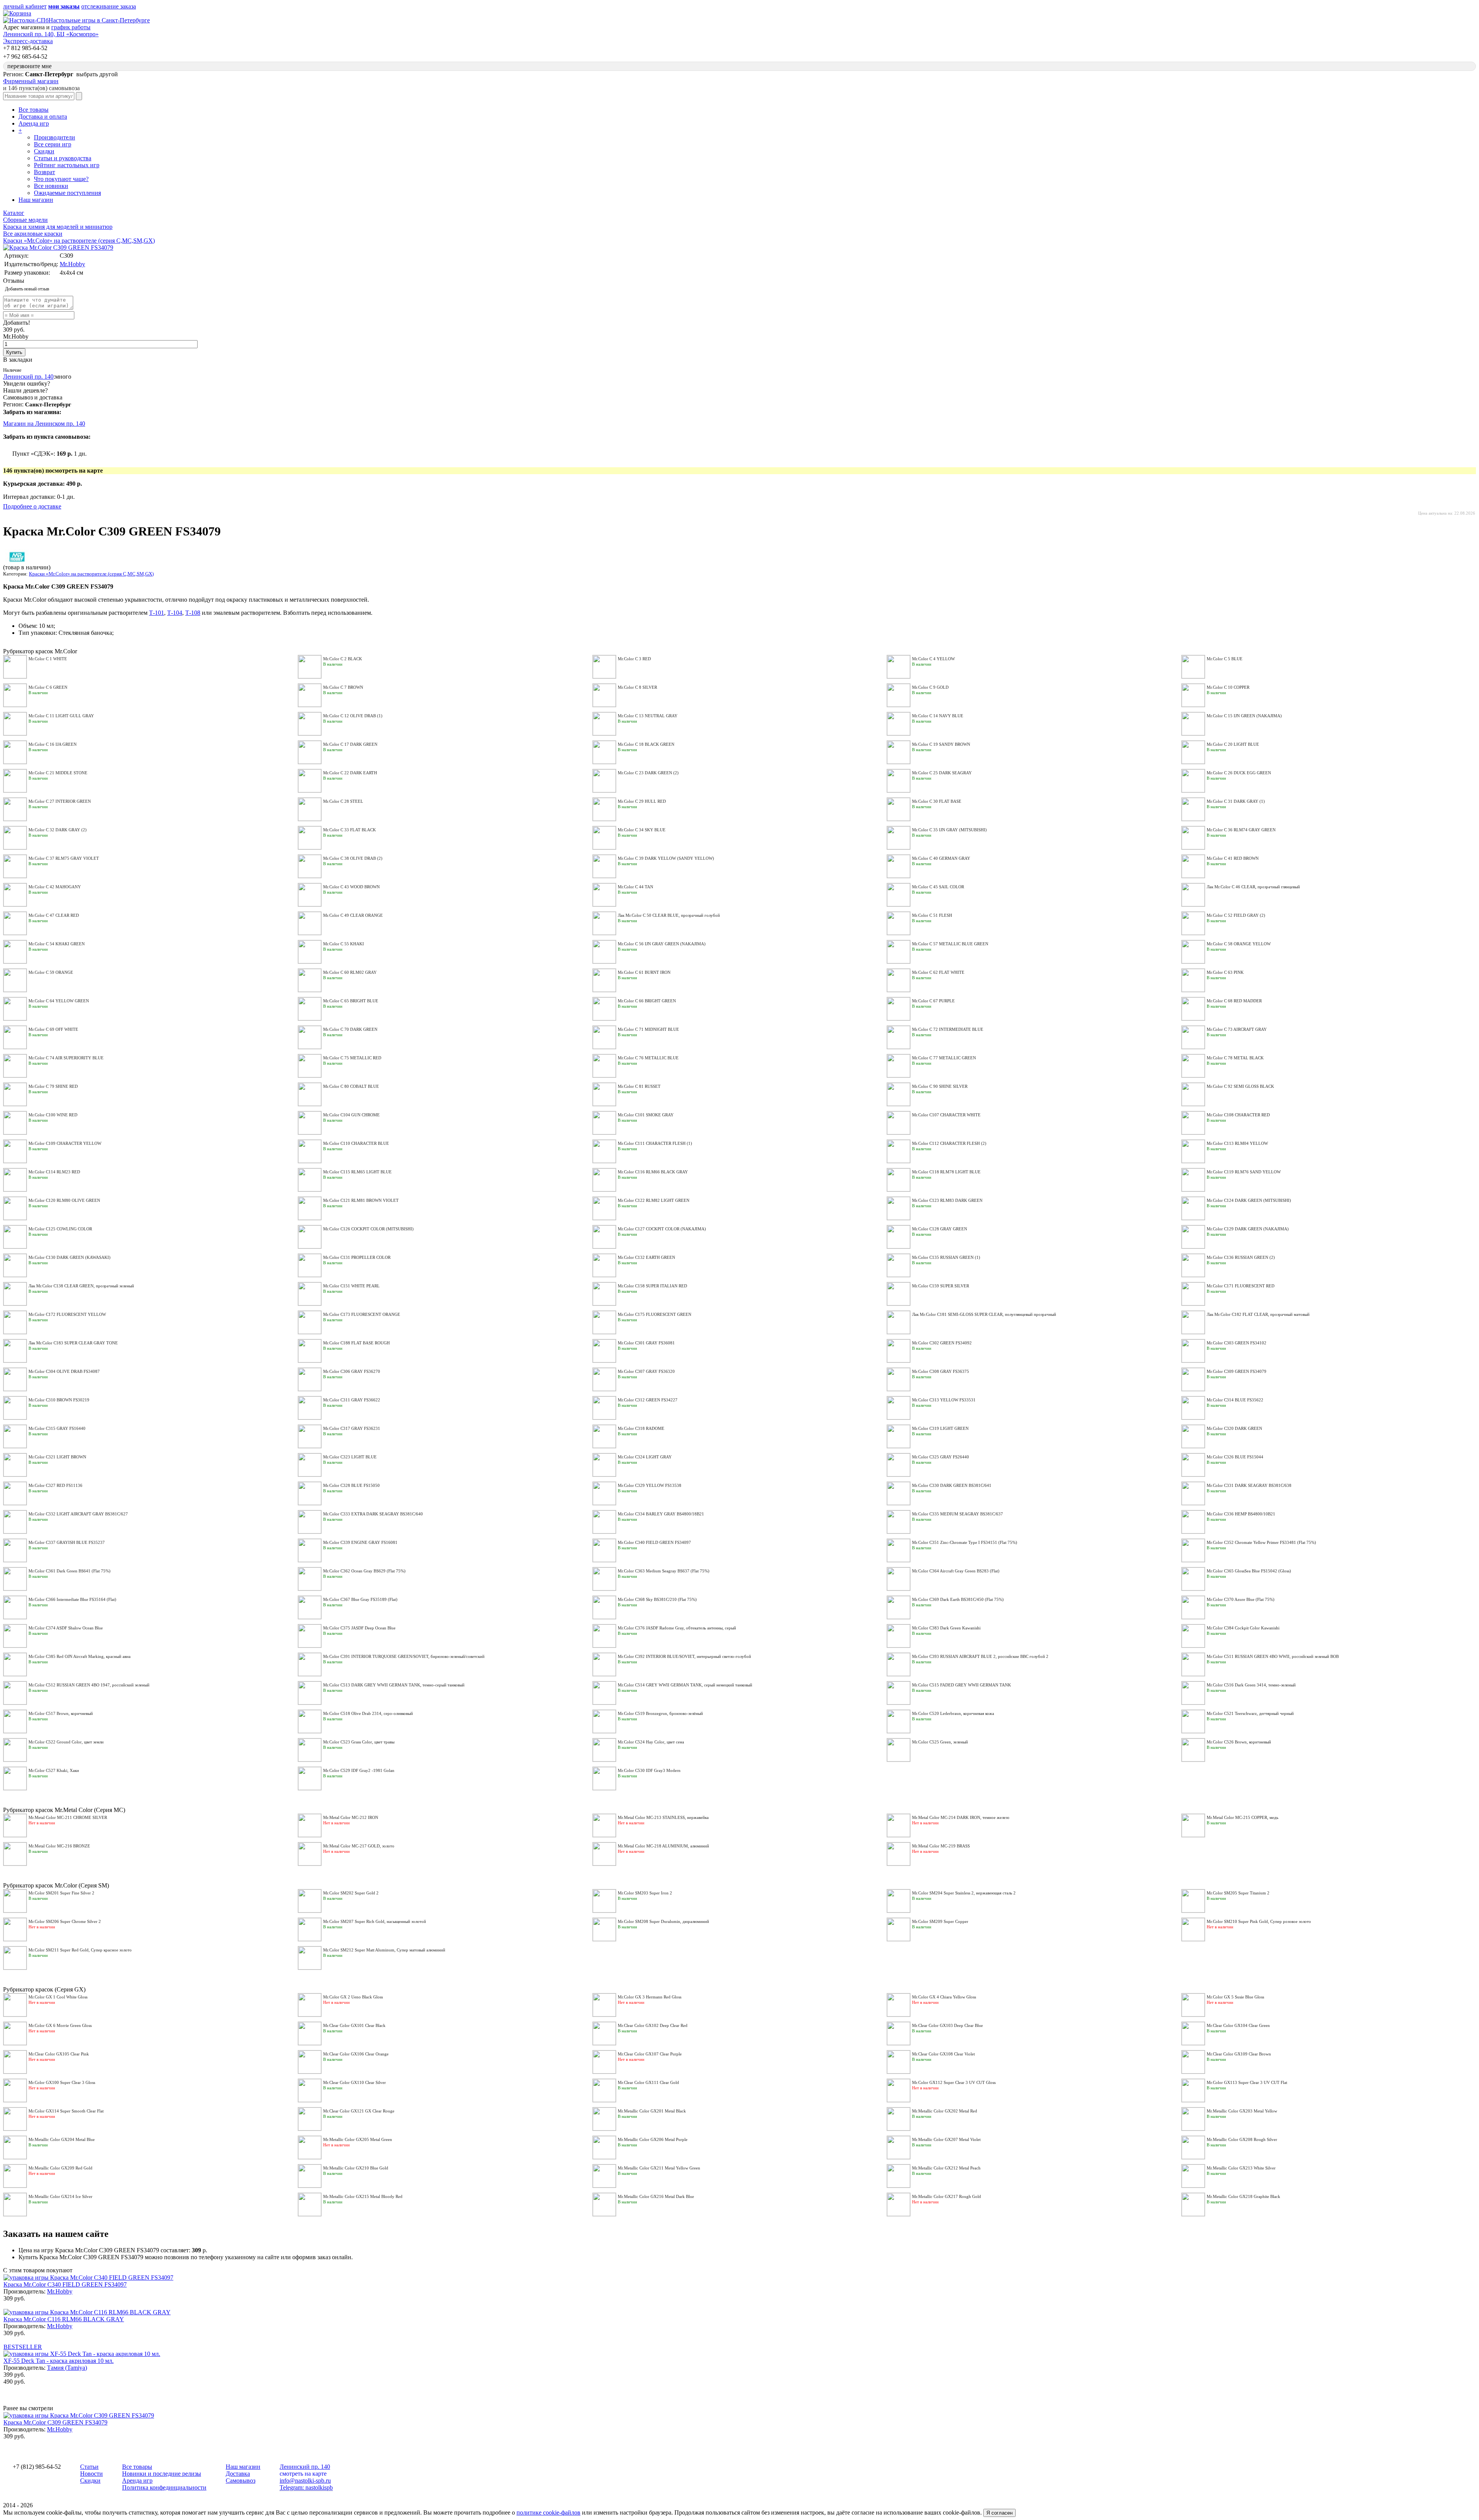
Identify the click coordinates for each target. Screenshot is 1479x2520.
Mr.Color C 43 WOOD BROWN (351, 887)
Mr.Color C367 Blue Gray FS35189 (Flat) (360, 1599)
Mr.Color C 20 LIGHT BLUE (1233, 744)
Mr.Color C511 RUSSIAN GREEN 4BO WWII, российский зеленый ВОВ (1273, 1656)
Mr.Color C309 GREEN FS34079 (1237, 1371)
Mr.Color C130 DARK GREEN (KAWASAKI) (70, 1257)
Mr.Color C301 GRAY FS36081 (646, 1343)
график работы (71, 27)
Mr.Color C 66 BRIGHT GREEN (647, 1001)
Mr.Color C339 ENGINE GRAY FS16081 (360, 1542)
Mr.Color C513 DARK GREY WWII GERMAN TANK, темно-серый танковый (394, 1685)
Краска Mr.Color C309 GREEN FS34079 (55, 2422)
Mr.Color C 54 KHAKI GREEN (57, 944)
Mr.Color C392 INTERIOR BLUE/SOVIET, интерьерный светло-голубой (684, 1656)
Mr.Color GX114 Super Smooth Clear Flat (66, 2111)
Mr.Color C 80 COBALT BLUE (351, 1086)
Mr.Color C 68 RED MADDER (1234, 1001)
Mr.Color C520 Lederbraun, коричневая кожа (953, 1713)
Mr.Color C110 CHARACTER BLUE (356, 1143)
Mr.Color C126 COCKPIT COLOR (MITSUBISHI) (368, 1229)
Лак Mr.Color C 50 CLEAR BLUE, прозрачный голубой (669, 915)
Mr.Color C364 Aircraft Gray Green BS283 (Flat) (956, 1571)
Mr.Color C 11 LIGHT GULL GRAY (61, 716)
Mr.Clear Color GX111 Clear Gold (648, 2082)
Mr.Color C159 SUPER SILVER (941, 1286)
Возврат (44, 172)
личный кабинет (25, 6)
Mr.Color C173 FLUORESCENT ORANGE (362, 1314)
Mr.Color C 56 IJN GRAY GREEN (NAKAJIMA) (662, 944)
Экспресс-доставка (28, 41)
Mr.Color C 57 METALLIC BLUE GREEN (950, 944)
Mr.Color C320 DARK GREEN (1234, 1428)
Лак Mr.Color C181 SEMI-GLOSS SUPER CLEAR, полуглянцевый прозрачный (984, 1314)
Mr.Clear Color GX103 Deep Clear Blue (947, 2025)
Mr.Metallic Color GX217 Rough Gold (947, 2196)
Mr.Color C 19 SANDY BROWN (941, 744)
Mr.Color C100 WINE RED (53, 1115)
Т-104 (175, 613)
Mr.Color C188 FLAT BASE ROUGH (356, 1343)
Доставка (238, 2474)
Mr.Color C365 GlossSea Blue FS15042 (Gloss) (1249, 1571)
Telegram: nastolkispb (306, 2487)
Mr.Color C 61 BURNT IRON (644, 972)
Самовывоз (241, 2481)
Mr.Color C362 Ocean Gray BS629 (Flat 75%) (364, 1571)
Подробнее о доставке (32, 506)
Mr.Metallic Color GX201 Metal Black (652, 2111)
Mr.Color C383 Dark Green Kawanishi (946, 1628)
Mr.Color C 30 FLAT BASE (937, 801)
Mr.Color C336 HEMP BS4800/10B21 (1241, 1514)
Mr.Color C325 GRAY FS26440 (941, 1457)
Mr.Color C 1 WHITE (48, 659)
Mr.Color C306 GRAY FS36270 (352, 1371)
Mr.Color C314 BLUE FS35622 (1235, 1400)
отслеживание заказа (109, 6)
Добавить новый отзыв (27, 289)
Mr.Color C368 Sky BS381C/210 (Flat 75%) (657, 1599)
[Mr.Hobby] (17, 563)
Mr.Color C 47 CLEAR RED (54, 915)
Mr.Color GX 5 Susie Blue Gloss (1235, 1997)
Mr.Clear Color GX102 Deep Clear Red (653, 2025)
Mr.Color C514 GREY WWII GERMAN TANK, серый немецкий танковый (685, 1685)
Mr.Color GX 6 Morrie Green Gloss (60, 2025)
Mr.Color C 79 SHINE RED (53, 1086)
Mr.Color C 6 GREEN (48, 687)
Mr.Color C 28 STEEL (343, 801)
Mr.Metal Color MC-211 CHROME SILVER (68, 1817)
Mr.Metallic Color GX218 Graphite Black (1243, 2196)
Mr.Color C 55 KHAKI (344, 944)
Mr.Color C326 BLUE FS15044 (1235, 1457)
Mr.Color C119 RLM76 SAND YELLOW (1244, 1172)
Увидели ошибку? (27, 383)
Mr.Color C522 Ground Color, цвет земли (66, 1742)
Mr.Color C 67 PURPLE (933, 1001)
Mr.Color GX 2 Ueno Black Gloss (353, 1997)
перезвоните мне (29, 66)
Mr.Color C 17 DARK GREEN (350, 744)
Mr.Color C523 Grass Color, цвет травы (359, 1742)
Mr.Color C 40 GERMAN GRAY (941, 858)
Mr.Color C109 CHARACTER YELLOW (65, 1143)
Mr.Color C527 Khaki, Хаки (54, 1770)
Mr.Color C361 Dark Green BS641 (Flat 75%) (70, 1571)
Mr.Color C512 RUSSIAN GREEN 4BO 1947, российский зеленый (89, 1685)
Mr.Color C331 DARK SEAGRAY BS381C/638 (1249, 1485)
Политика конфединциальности (164, 2487)
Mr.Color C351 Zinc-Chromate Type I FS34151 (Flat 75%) (965, 1542)
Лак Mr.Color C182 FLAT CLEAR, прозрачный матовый (1258, 1314)
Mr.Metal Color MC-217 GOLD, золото (359, 1846)
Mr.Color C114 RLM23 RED (54, 1172)
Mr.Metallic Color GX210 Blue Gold (356, 2168)
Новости (91, 2474)
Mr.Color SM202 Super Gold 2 (351, 1893)
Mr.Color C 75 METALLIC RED (352, 1058)
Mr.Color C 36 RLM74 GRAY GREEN (1241, 830)
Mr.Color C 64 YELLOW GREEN (59, 1001)
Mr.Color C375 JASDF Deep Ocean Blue (359, 1628)
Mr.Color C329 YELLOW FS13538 (650, 1485)
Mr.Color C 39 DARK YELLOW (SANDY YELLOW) (666, 858)
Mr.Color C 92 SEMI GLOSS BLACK (1240, 1086)
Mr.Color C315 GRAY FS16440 (57, 1428)
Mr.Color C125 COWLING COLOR (60, 1229)
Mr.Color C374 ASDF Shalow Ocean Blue (66, 1628)
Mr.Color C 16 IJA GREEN (53, 744)
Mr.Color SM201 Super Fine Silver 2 (61, 1893)
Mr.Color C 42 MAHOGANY (55, 887)
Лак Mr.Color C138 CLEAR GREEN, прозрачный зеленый (81, 1286)
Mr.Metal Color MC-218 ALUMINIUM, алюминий (663, 1846)
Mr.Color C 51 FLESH (932, 915)
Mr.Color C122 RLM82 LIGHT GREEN (654, 1200)
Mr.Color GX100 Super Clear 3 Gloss (62, 2082)
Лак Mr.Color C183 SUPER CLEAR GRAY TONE (73, 1343)
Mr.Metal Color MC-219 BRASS (941, 1846)
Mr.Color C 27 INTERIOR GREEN (60, 801)
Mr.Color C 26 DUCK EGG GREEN (1239, 773)
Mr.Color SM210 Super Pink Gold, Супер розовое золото (1259, 1921)
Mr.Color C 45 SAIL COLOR (938, 887)
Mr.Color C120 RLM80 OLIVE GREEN (64, 1200)
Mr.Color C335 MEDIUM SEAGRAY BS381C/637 (957, 1514)
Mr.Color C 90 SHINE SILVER (940, 1086)
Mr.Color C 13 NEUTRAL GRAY (648, 716)
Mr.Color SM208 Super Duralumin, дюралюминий (663, 1921)
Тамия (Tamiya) (67, 2368)
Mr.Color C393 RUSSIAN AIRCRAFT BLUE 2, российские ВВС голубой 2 (980, 1656)
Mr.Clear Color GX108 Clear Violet (943, 2054)
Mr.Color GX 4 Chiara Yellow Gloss (944, 1997)
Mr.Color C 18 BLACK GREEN (646, 744)
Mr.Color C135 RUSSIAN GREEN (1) (946, 1257)
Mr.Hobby (72, 264)
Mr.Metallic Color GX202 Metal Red (945, 2111)
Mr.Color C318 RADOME (641, 1428)
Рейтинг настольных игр (67, 165)
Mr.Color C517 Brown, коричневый (61, 1713)
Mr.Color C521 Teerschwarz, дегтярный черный (1250, 1713)
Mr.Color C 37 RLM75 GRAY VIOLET (64, 858)
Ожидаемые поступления (67, 193)
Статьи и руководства (63, 158)
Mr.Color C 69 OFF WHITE (53, 1029)
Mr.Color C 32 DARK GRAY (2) (58, 830)
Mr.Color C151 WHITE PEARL (351, 1286)
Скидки (44, 151)
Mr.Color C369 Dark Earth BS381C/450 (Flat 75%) (958, 1599)
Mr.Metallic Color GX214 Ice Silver (60, 2196)
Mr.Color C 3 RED (634, 659)
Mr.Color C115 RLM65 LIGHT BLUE (357, 1172)
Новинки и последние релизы (162, 2474)
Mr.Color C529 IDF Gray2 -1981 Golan (359, 1770)
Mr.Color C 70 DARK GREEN (350, 1029)
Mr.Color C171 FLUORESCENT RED (1241, 1286)
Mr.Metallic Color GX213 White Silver (1241, 2168)
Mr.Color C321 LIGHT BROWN (57, 1457)
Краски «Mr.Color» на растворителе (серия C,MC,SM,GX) (91, 574)
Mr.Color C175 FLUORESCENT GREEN (655, 1314)
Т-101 (157, 613)
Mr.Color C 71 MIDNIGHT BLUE (648, 1029)
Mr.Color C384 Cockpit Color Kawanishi (1243, 1628)
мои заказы (64, 6)
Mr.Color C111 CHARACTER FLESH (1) (655, 1143)
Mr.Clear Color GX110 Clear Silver (355, 2082)
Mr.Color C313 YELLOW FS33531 (944, 1400)
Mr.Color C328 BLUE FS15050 (351, 1485)
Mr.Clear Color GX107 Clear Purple (650, 2054)
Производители (54, 137)
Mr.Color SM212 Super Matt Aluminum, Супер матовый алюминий (384, 1950)
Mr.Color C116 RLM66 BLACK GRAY (653, 1172)
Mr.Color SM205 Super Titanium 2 (1238, 1893)
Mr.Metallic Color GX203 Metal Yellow (1242, 2111)
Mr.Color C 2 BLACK (343, 659)
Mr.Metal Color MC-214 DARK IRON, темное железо (961, 1817)
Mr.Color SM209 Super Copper (940, 1921)
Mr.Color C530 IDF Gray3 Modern (649, 1770)
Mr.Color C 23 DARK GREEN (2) (648, 773)
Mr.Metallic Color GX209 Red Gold (60, 2168)
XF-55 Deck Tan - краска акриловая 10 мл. (59, 2361)
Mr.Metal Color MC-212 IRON (351, 1817)
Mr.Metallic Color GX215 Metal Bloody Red (363, 2196)
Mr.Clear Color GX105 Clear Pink (59, 2054)
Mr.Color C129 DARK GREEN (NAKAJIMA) (1248, 1229)
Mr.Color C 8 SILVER (637, 687)
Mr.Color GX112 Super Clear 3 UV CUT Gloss (954, 2082)
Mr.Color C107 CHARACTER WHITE (946, 1115)
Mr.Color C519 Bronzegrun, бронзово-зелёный (660, 1713)
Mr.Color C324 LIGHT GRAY (645, 1457)
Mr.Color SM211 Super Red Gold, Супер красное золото (80, 1950)
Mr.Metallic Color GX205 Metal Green (358, 2139)
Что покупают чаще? (61, 179)
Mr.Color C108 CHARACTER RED (1238, 1115)
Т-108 (193, 613)
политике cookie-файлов (548, 2512)
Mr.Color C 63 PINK (1225, 972)
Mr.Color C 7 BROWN (343, 687)
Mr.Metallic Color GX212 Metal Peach (946, 2168)
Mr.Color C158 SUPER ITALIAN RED (652, 1286)
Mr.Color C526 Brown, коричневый (1239, 1742)
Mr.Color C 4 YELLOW (933, 659)
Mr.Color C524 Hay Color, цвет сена (651, 1742)
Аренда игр (34, 123)
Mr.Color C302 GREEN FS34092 (942, 1343)
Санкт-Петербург (48, 404)
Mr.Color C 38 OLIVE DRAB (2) (353, 858)
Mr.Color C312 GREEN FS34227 (648, 1400)
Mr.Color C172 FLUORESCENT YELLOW (67, 1314)
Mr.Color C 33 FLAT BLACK (350, 830)
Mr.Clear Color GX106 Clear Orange (356, 2054)
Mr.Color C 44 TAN (636, 887)
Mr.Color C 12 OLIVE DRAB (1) (353, 716)
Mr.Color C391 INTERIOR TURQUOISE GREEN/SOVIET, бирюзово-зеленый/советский (404, 1656)
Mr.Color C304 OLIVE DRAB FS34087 (64, 1371)
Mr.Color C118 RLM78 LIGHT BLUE (946, 1172)
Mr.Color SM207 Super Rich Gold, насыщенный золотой (375, 1921)
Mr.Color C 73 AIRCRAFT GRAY (1237, 1029)
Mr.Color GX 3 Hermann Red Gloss (650, 1997)
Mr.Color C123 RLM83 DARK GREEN (947, 1200)
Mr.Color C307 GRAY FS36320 (646, 1371)
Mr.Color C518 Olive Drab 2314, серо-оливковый (368, 1713)
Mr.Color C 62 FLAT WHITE (938, 972)
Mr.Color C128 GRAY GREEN (940, 1229)
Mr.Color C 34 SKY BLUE (642, 830)
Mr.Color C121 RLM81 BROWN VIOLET (361, 1200)
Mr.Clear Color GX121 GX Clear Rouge (359, 2111)
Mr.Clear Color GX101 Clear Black (354, 2025)
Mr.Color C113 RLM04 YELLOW (1237, 1143)
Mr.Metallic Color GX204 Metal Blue (62, 2139)
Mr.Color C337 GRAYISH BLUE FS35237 (67, 1542)
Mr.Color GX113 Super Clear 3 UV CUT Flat (1247, 2082)
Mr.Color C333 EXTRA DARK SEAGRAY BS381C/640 (373, 1514)
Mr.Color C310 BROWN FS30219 (59, 1400)
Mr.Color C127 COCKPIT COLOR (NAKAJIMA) (662, 1229)
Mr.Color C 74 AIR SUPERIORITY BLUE (66, 1058)
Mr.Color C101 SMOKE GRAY (646, 1115)
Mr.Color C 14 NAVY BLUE (938, 716)
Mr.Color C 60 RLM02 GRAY (350, 972)
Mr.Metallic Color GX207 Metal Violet (946, 2139)
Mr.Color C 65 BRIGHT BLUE (351, 1001)
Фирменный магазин (31, 81)
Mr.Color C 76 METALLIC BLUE (648, 1058)
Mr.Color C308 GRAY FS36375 (941, 1371)
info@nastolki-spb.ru (305, 2481)
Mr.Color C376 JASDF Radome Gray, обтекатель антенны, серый (677, 1628)
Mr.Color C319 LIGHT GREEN (940, 1428)
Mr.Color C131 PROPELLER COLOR (357, 1257)
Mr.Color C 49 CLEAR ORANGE (353, 915)
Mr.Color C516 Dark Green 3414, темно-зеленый (1251, 1685)
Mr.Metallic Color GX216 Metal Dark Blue (656, 2196)
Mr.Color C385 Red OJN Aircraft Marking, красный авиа (80, 1656)
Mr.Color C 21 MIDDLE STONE (58, 773)
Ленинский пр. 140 (28, 377)
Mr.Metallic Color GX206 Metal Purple (653, 2139)
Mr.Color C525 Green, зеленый (940, 1742)
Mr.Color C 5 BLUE (1225, 659)
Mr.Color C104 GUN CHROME (351, 1115)
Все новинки (51, 186)
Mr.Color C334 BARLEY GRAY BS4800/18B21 (661, 1514)
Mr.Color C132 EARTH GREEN (646, 1257)
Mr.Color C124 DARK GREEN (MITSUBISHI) (1249, 1200)
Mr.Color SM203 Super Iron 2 (645, 1893)
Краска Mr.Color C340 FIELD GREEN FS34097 (65, 2284)
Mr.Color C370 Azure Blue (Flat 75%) (1241, 1599)
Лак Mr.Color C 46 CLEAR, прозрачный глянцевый (1253, 887)
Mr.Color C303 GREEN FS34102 (1237, 1343)
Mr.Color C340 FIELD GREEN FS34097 (654, 1542)
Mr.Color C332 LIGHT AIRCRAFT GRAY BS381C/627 (78, 1514)
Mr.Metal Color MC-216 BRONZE (59, 1846)
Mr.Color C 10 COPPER (1228, 687)
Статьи (89, 2467)
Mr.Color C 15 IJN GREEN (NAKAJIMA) (1244, 716)
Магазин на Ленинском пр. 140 (44, 424)
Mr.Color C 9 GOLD (930, 687)
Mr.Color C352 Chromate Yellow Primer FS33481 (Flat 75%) (1261, 1542)
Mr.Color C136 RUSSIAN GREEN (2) (1241, 1257)
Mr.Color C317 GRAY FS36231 (352, 1428)
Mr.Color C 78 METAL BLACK (1235, 1058)
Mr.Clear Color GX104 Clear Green (1238, 2025)
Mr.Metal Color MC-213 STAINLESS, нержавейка (663, 1817)
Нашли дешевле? (25, 390)
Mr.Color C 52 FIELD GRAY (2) (1236, 915)
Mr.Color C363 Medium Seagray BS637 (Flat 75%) (664, 1571)
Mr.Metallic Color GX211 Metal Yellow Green (659, 2168)
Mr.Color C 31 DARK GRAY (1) (1236, 801)
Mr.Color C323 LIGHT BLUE (350, 1457)
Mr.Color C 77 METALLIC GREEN (944, 1058)
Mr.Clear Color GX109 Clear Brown (1239, 2054)
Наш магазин (36, 200)
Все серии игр (53, 144)
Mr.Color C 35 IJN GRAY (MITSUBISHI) (949, 830)
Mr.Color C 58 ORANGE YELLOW (1239, 944)
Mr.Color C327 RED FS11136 (55, 1485)
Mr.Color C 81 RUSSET (639, 1086)
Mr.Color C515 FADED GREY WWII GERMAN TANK (962, 1685)
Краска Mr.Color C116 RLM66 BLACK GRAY (64, 2319)
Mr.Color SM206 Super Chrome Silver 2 (65, 1921)
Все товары (34, 110)
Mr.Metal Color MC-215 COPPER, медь (1243, 1817)
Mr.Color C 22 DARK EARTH (350, 773)
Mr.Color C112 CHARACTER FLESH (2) (949, 1143)
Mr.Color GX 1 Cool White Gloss (58, 1997)
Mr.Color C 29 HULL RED (642, 801)
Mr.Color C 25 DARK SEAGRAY (942, 773)
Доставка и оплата (43, 117)
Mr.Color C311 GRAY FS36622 (352, 1400)
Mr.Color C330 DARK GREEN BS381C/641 (952, 1485)
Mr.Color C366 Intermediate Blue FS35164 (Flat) (72, 1599)
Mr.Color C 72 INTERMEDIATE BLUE (948, 1029)
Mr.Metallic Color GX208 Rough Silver (1242, 2139)
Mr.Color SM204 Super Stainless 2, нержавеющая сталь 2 (964, 1893)
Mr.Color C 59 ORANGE (51, 972)
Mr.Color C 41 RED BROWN (1233, 858)
